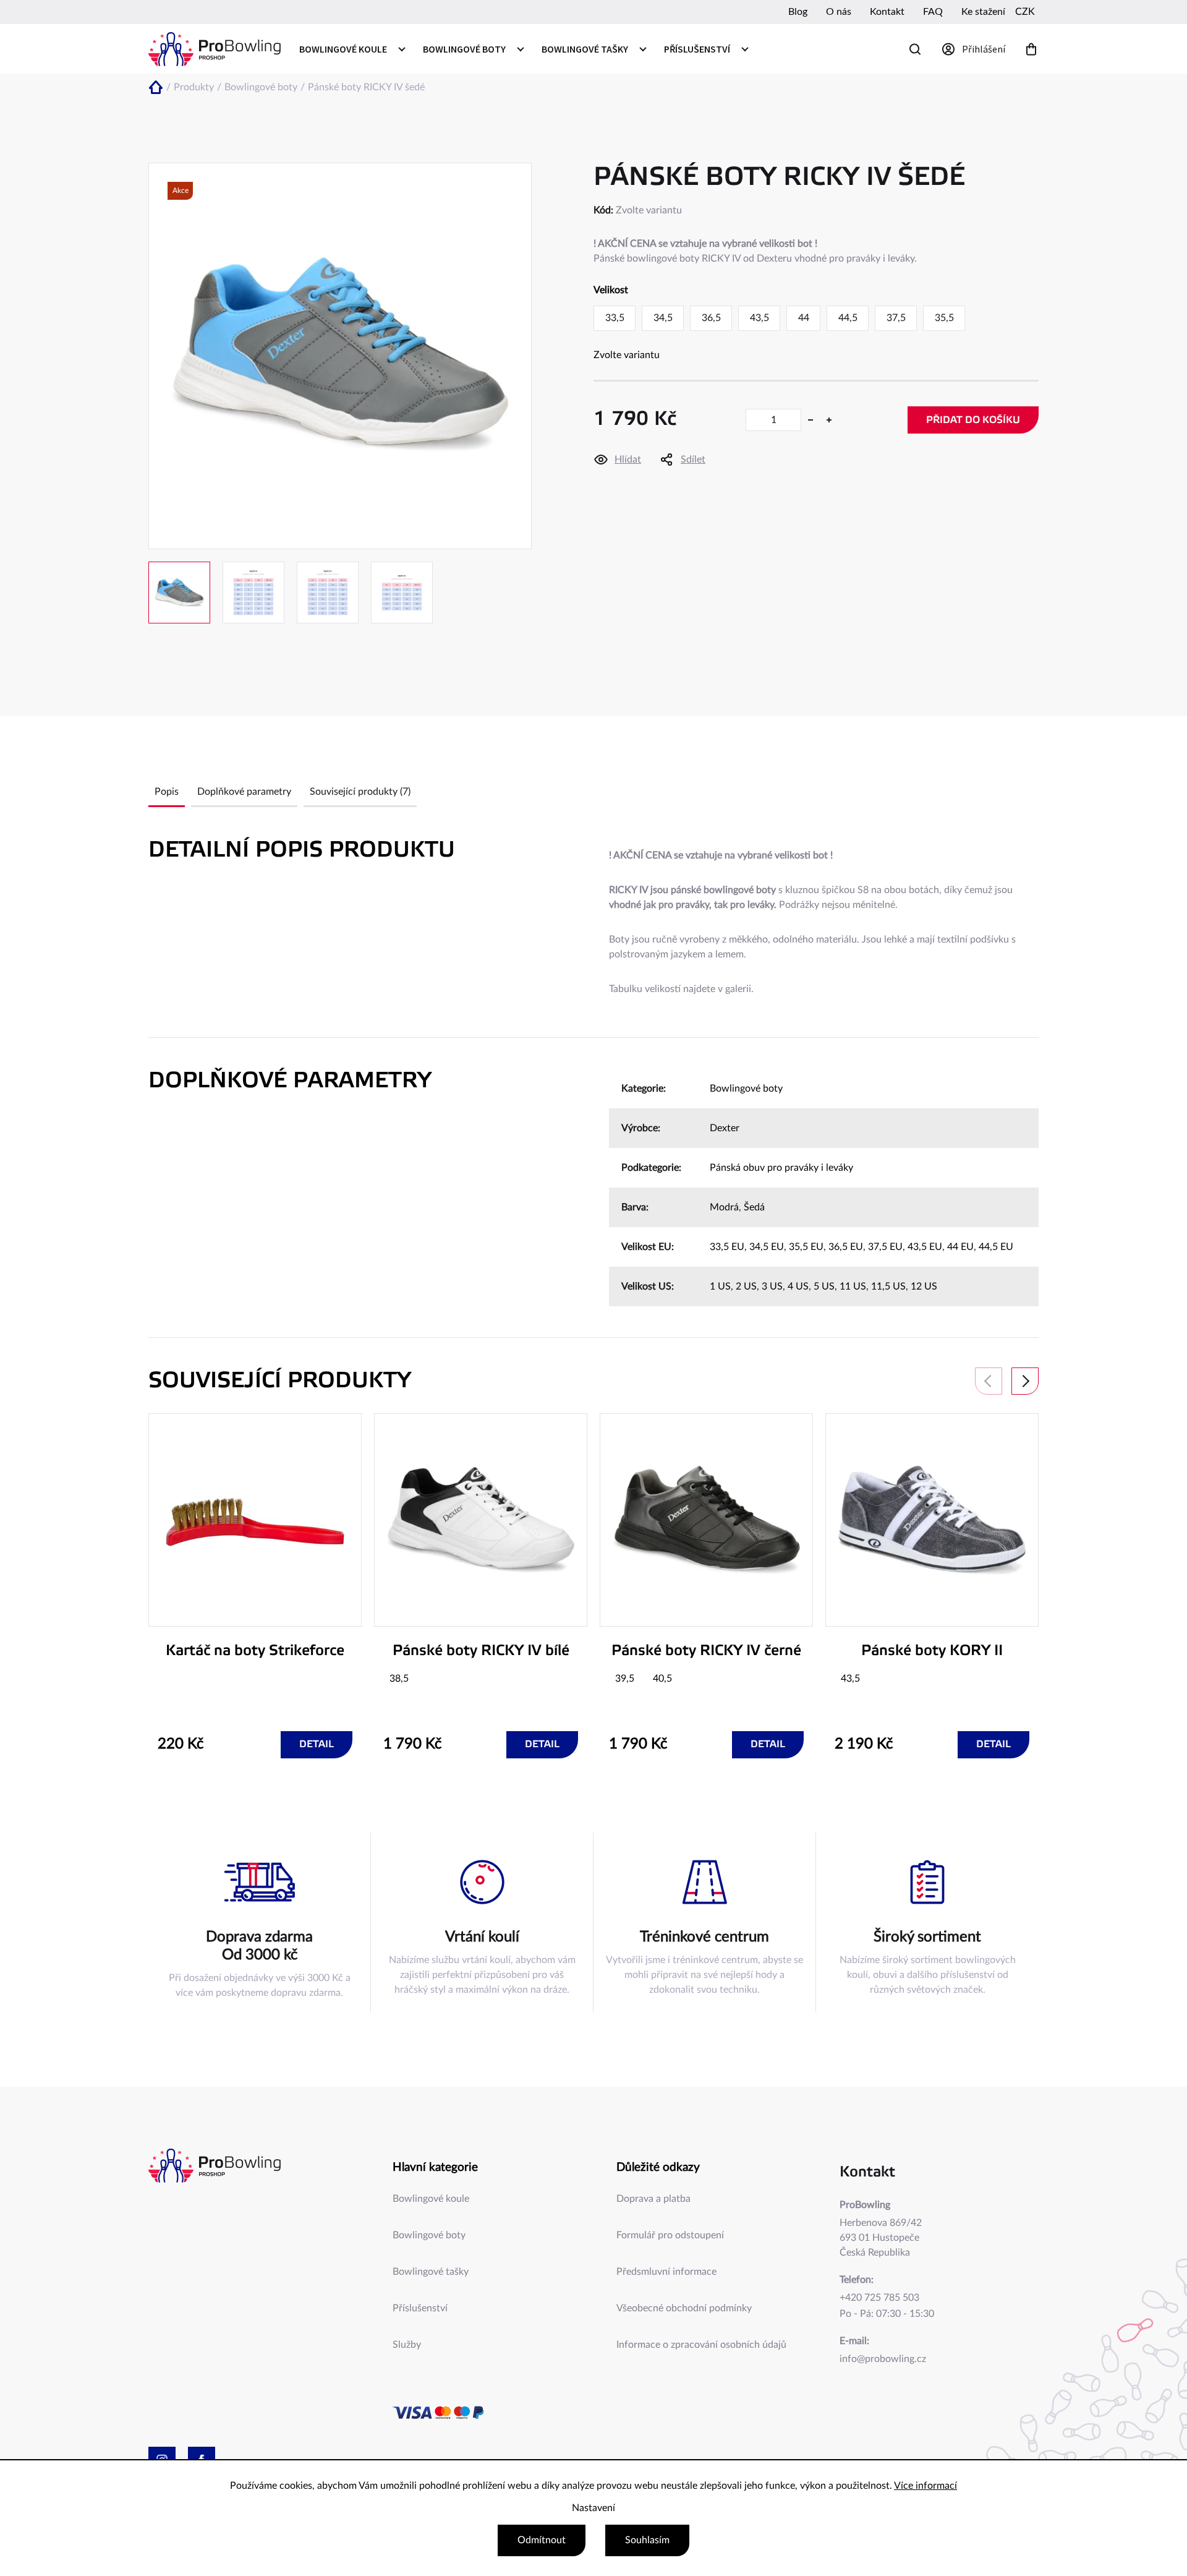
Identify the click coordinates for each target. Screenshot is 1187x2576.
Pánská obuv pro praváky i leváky (781, 1168)
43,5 (850, 1679)
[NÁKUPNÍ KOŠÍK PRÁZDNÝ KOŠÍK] (1031, 49)
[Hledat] (915, 49)
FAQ (933, 12)
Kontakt (887, 12)
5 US (824, 1286)
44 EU (960, 1247)
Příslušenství (420, 2308)
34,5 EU (767, 1247)
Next (1025, 1381)
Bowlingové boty (746, 1089)
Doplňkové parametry (244, 792)
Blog (798, 12)
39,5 (625, 1679)
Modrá (724, 1207)
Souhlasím (647, 2540)
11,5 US (888, 1286)
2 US (746, 1286)
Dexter (725, 1128)
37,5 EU (885, 1247)
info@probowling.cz (883, 2359)
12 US (924, 1286)
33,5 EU (727, 1247)
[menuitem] (352, 49)
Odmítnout (542, 2540)
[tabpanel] (255, 1586)
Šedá (754, 1207)
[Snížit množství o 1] (810, 420)
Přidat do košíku (973, 420)
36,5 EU (846, 1247)
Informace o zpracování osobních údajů (701, 2345)
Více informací (925, 2486)
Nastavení (593, 2508)
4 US (798, 1286)
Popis (167, 792)
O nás (839, 12)
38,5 (399, 1679)
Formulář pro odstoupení (670, 2235)
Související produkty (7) (360, 792)
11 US (853, 1286)
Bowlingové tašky (431, 2272)
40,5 (662, 1679)
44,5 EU (996, 1247)
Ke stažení (983, 12)
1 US (720, 1286)
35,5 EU (806, 1247)
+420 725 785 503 (879, 2298)
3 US (772, 1286)
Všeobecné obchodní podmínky (684, 2308)
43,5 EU (925, 1247)
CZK (1025, 12)
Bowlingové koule (431, 2199)
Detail (317, 1744)
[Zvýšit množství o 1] (829, 420)
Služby (407, 2345)
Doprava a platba (653, 2199)
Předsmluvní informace (666, 2272)
